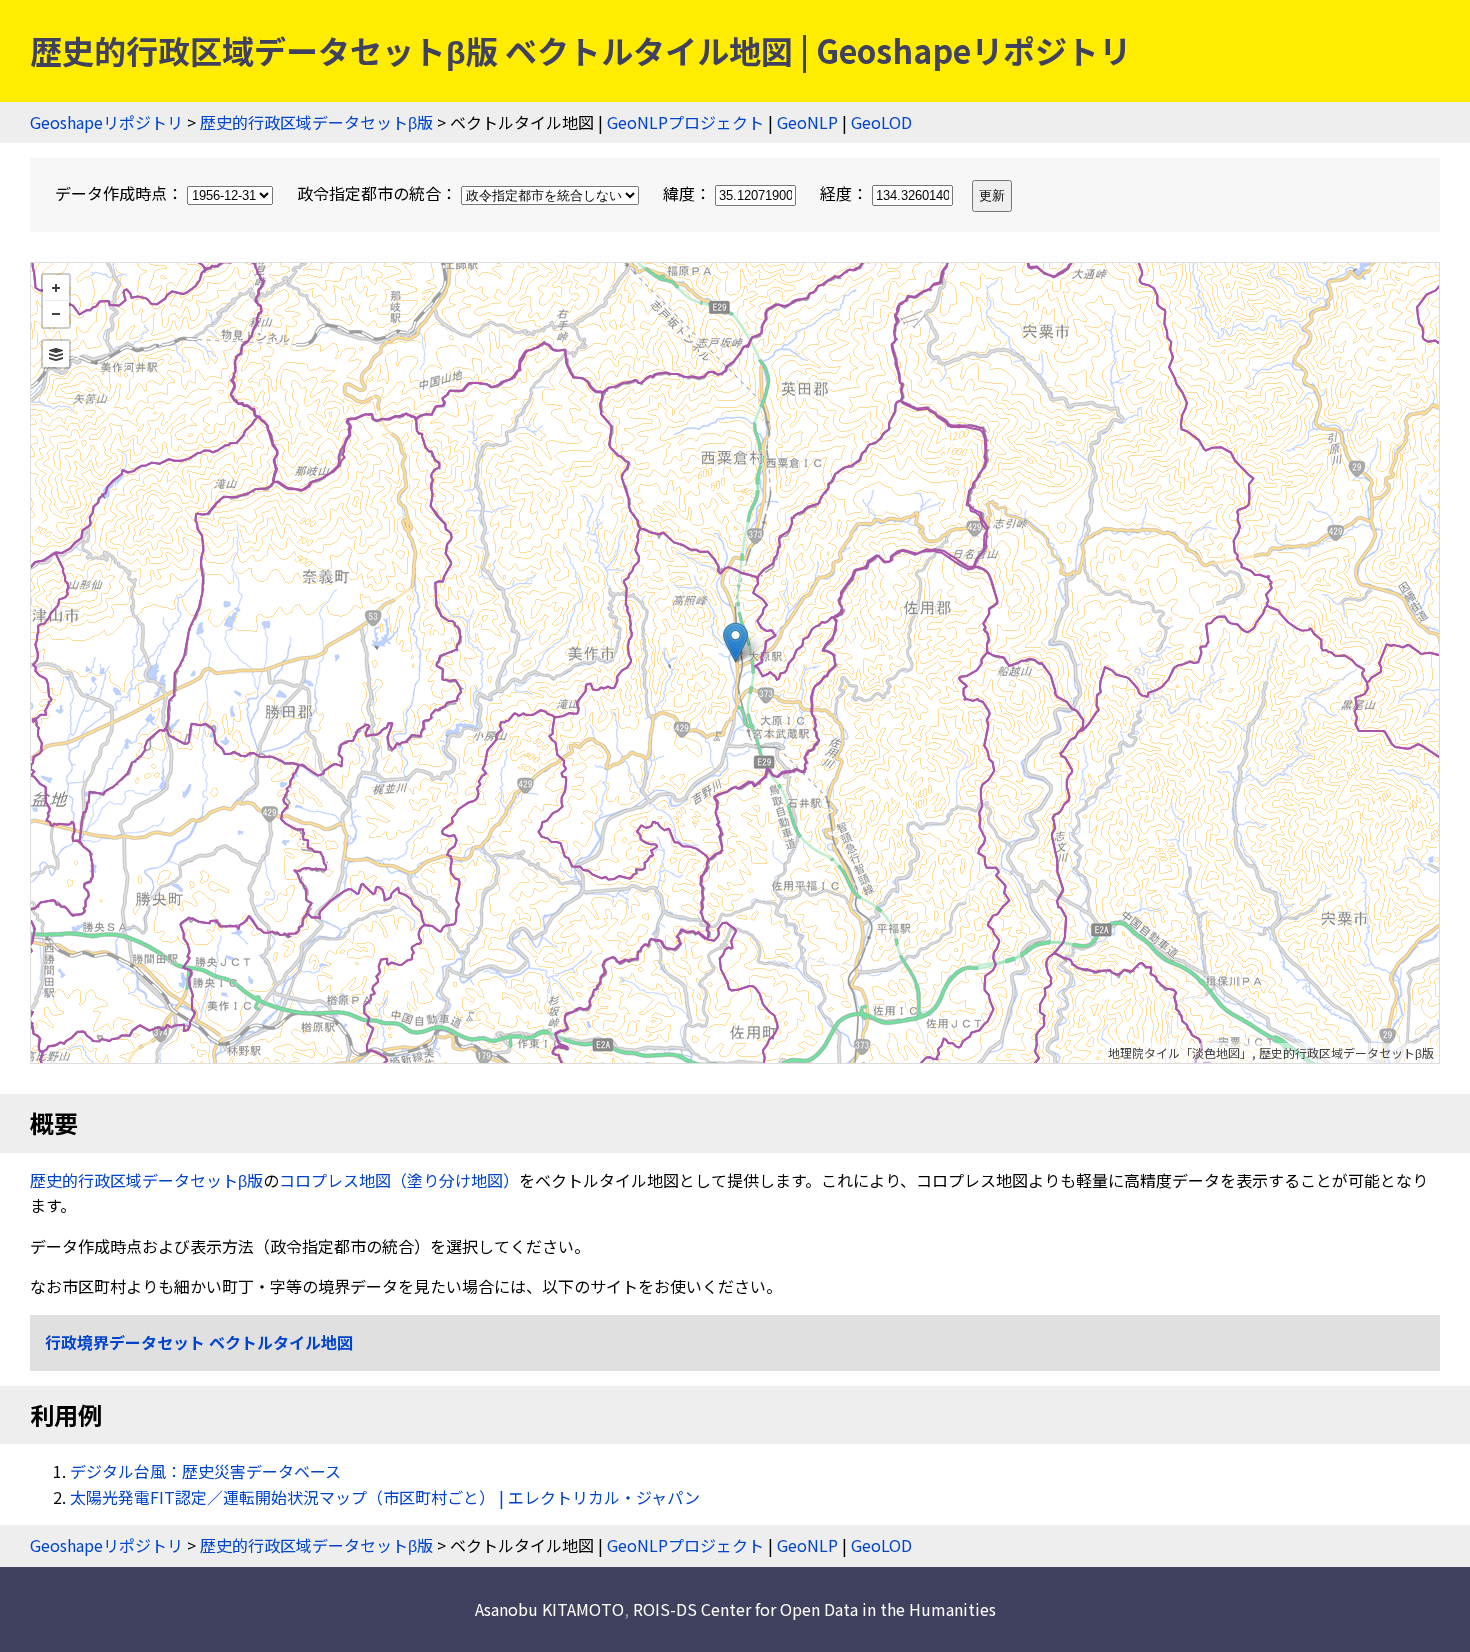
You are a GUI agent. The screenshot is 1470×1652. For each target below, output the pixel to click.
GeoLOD (881, 122)
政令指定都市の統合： (379, 193)
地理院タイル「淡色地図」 (1180, 1052)
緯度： (689, 193)
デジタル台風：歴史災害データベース (205, 1471)
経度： (846, 193)
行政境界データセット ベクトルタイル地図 (199, 1342)
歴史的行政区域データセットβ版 (316, 122)
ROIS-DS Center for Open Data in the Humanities (814, 1609)
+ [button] (56, 288)
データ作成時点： (121, 193)
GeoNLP (807, 122)
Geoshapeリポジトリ (106, 122)
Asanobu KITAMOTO (549, 1609)
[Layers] (56, 354)
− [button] (56, 314)
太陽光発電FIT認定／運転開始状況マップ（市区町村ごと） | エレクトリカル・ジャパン (385, 1497)
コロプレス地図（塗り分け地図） (399, 1180)
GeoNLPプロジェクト (685, 122)
